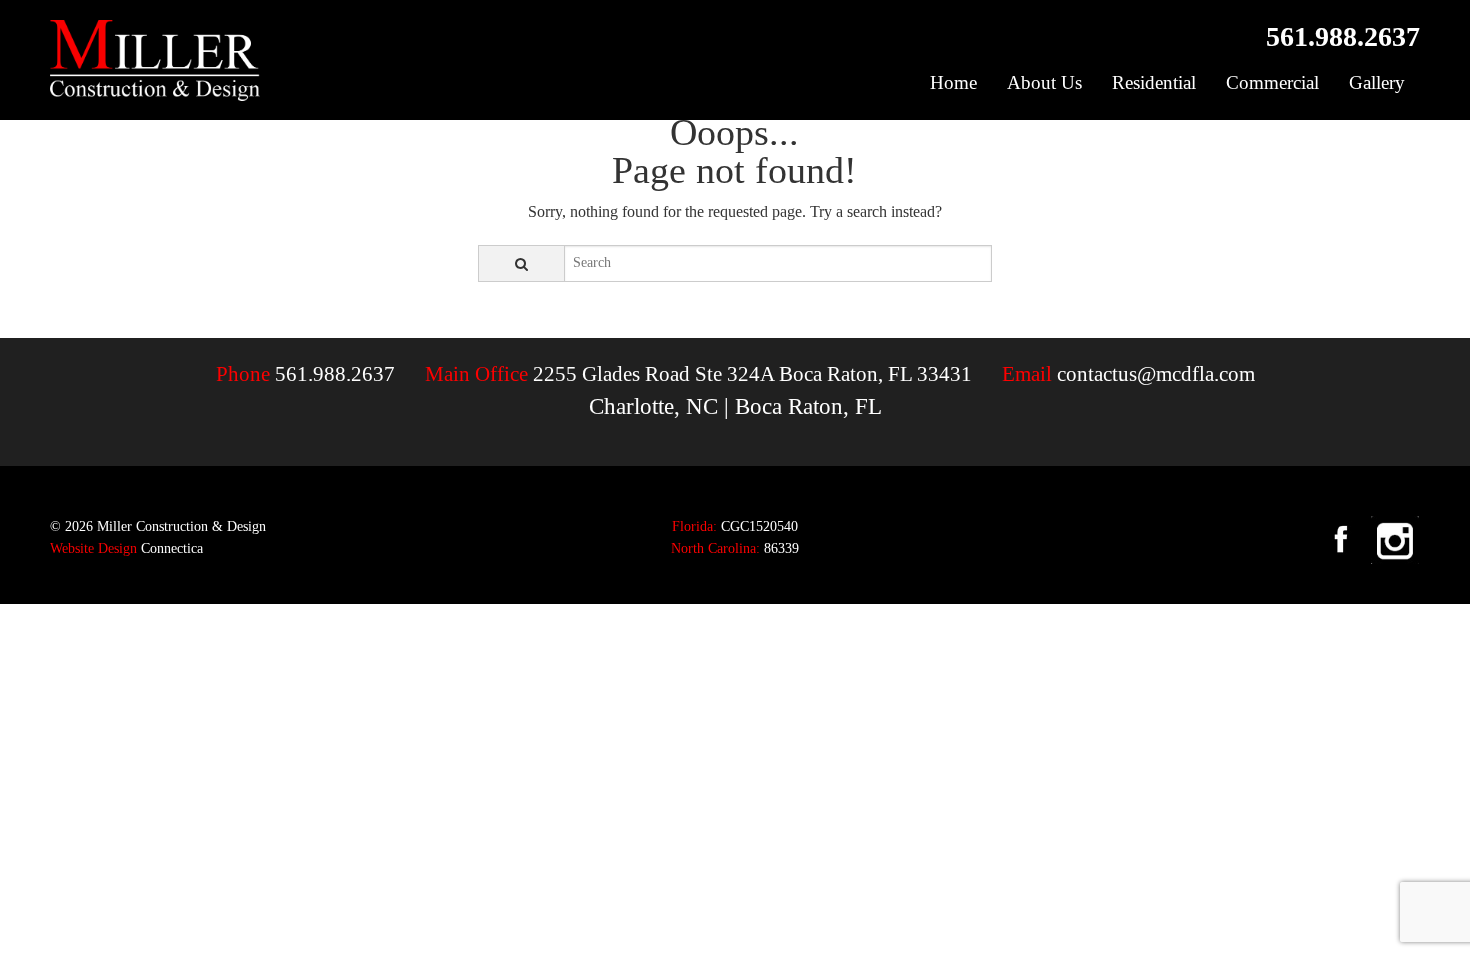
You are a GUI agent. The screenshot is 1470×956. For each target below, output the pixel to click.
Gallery (1377, 82)
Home (953, 82)
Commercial (1272, 82)
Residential (1154, 82)
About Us (1044, 82)
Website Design (93, 548)
